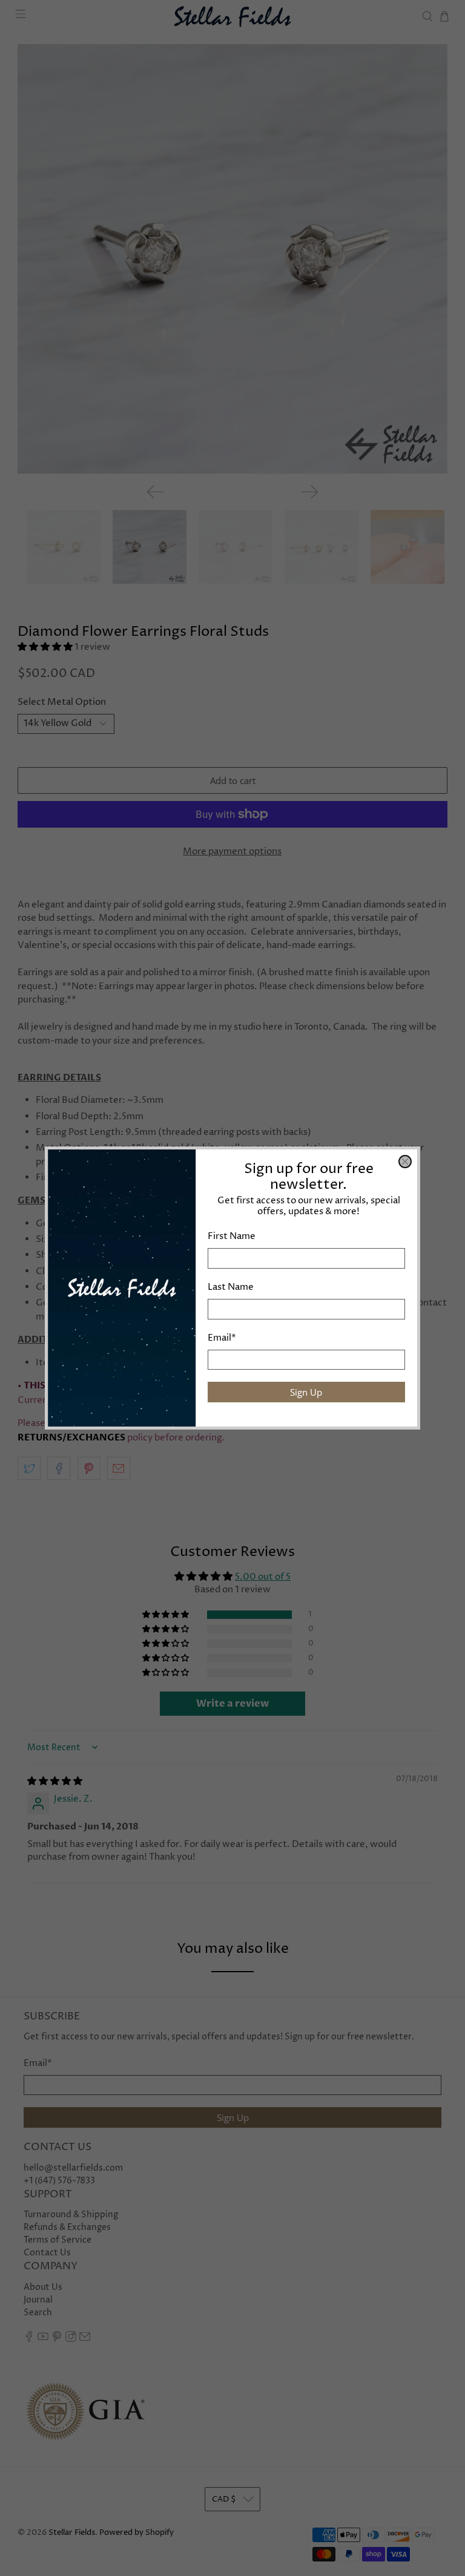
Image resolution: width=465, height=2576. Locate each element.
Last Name (231, 1287)
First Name (232, 1236)
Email (222, 1338)
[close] (405, 1162)
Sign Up (306, 1392)
